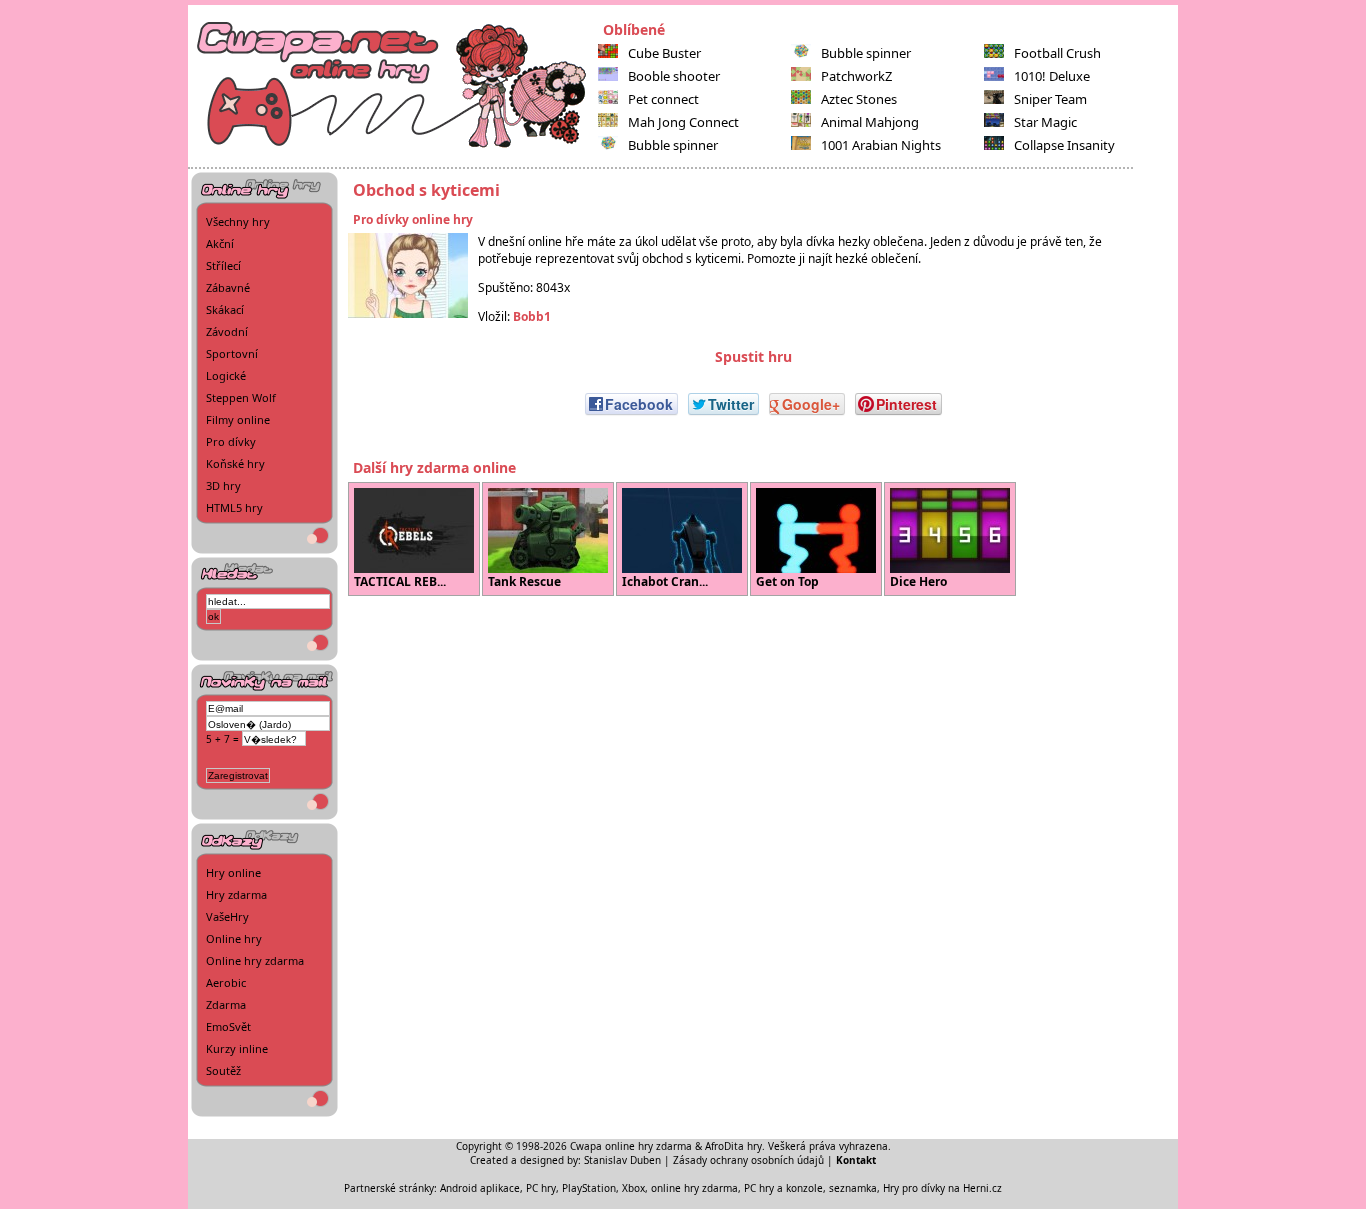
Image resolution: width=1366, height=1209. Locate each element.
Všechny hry (238, 221)
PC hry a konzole (783, 1188)
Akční (220, 243)
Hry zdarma (236, 894)
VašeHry (227, 916)
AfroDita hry (733, 1146)
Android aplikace (480, 1188)
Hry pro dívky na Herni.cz (942, 1188)
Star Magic (1045, 122)
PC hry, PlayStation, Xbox (585, 1188)
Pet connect (663, 99)
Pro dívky (231, 441)
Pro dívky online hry (413, 219)
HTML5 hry (234, 507)
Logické (226, 375)
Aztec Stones (859, 99)
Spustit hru (753, 356)
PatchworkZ (856, 76)
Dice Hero (918, 581)
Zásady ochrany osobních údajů (748, 1160)
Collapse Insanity (1064, 145)
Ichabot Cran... (665, 581)
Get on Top (787, 581)
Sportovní (232, 353)
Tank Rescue (524, 581)
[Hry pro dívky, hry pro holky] (393, 146)
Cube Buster (664, 53)
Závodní (227, 331)
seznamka (853, 1188)
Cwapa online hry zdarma (631, 1146)
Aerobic (226, 982)
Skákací (225, 309)
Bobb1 (532, 316)
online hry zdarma (694, 1188)
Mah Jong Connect (683, 122)
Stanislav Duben (622, 1160)
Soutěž (223, 1070)
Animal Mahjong (870, 122)
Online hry (234, 938)
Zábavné (228, 287)
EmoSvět (228, 1026)
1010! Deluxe (1052, 76)
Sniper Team (1050, 99)
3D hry (223, 485)
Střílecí (223, 265)
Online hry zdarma (255, 960)
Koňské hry (235, 463)
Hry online (233, 872)
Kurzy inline (237, 1048)
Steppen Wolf (241, 397)
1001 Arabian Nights (881, 145)
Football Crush (1057, 53)
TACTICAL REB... (400, 581)
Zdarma (226, 1004)
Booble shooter (674, 76)
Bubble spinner (673, 145)
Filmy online (238, 419)
